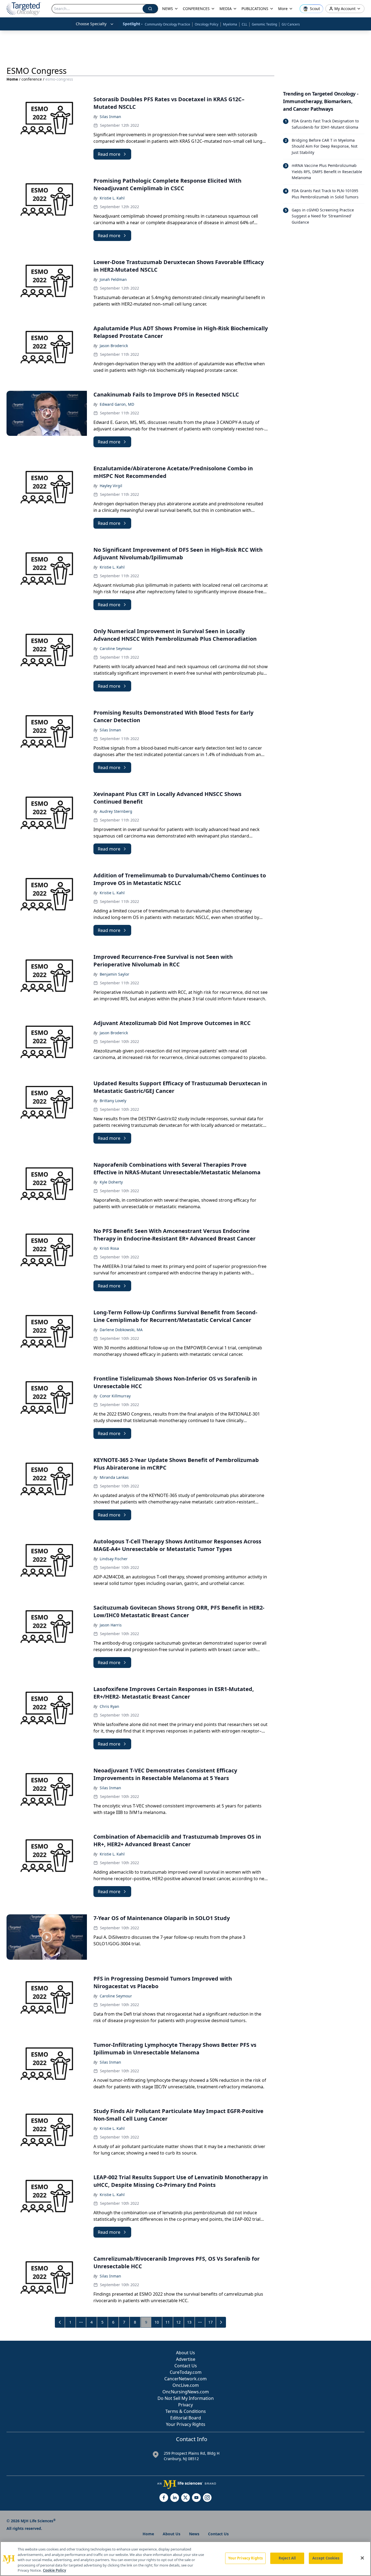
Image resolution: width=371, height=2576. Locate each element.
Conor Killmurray (115, 1396)
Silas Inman (110, 117)
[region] (185, 2559)
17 (210, 2322)
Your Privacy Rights (186, 2424)
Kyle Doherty (111, 1182)
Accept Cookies (326, 2558)
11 (168, 2322)
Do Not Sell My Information (186, 2398)
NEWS (168, 9)
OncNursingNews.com (186, 2392)
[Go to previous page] (60, 2322)
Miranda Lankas (114, 1477)
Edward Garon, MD (117, 404)
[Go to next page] (221, 2322)
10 (157, 2322)
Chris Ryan (109, 1706)
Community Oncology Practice (167, 24)
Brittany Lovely (113, 1101)
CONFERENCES (196, 9)
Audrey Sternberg (116, 811)
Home (12, 79)
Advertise (186, 2359)
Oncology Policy (207, 24)
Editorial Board (186, 2418)
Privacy (185, 2405)
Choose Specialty (91, 24)
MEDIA (226, 9)
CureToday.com (186, 2372)
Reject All (287, 2558)
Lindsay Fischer (114, 1559)
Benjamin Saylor (114, 974)
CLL (244, 24)
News (194, 2534)
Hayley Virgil (111, 486)
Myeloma (230, 24)
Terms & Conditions (186, 2411)
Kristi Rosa (109, 1248)
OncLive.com (186, 2385)
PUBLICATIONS (255, 9)
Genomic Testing (264, 24)
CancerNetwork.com (185, 2379)
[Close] (362, 2558)
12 (178, 2322)
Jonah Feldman (113, 279)
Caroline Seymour (116, 648)
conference (32, 79)
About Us (185, 2353)
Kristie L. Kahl (112, 198)
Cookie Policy (54, 2570)
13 (189, 2322)
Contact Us (186, 2366)
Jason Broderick (114, 346)
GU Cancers (291, 24)
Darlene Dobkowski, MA (121, 1330)
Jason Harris (111, 1625)
